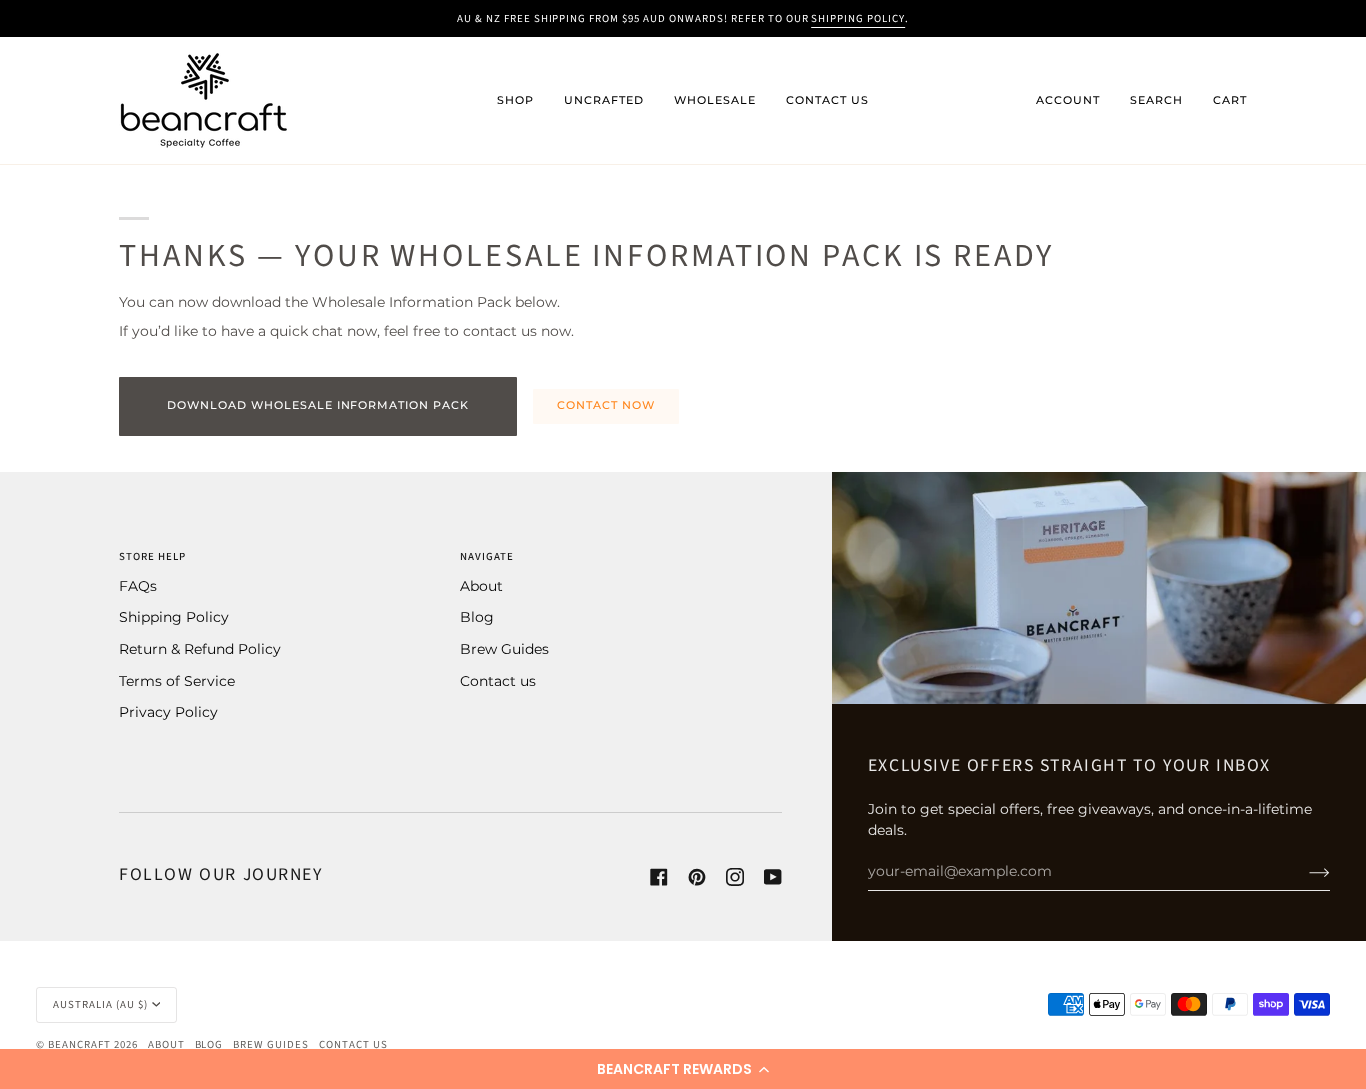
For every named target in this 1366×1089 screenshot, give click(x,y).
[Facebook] (659, 877)
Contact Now (606, 405)
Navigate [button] (487, 556)
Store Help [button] (152, 556)
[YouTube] (773, 877)
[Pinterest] (697, 877)
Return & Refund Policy (200, 649)
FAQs (138, 586)
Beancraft (79, 1044)
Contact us (498, 681)
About (481, 586)
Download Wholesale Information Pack (318, 405)
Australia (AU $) (100, 1004)
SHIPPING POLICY (858, 18)
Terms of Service (177, 681)
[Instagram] (735, 877)
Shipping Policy (174, 617)
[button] (683, 1069)
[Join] (1303, 871)
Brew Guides (504, 649)
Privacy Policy (168, 712)
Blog (477, 617)
